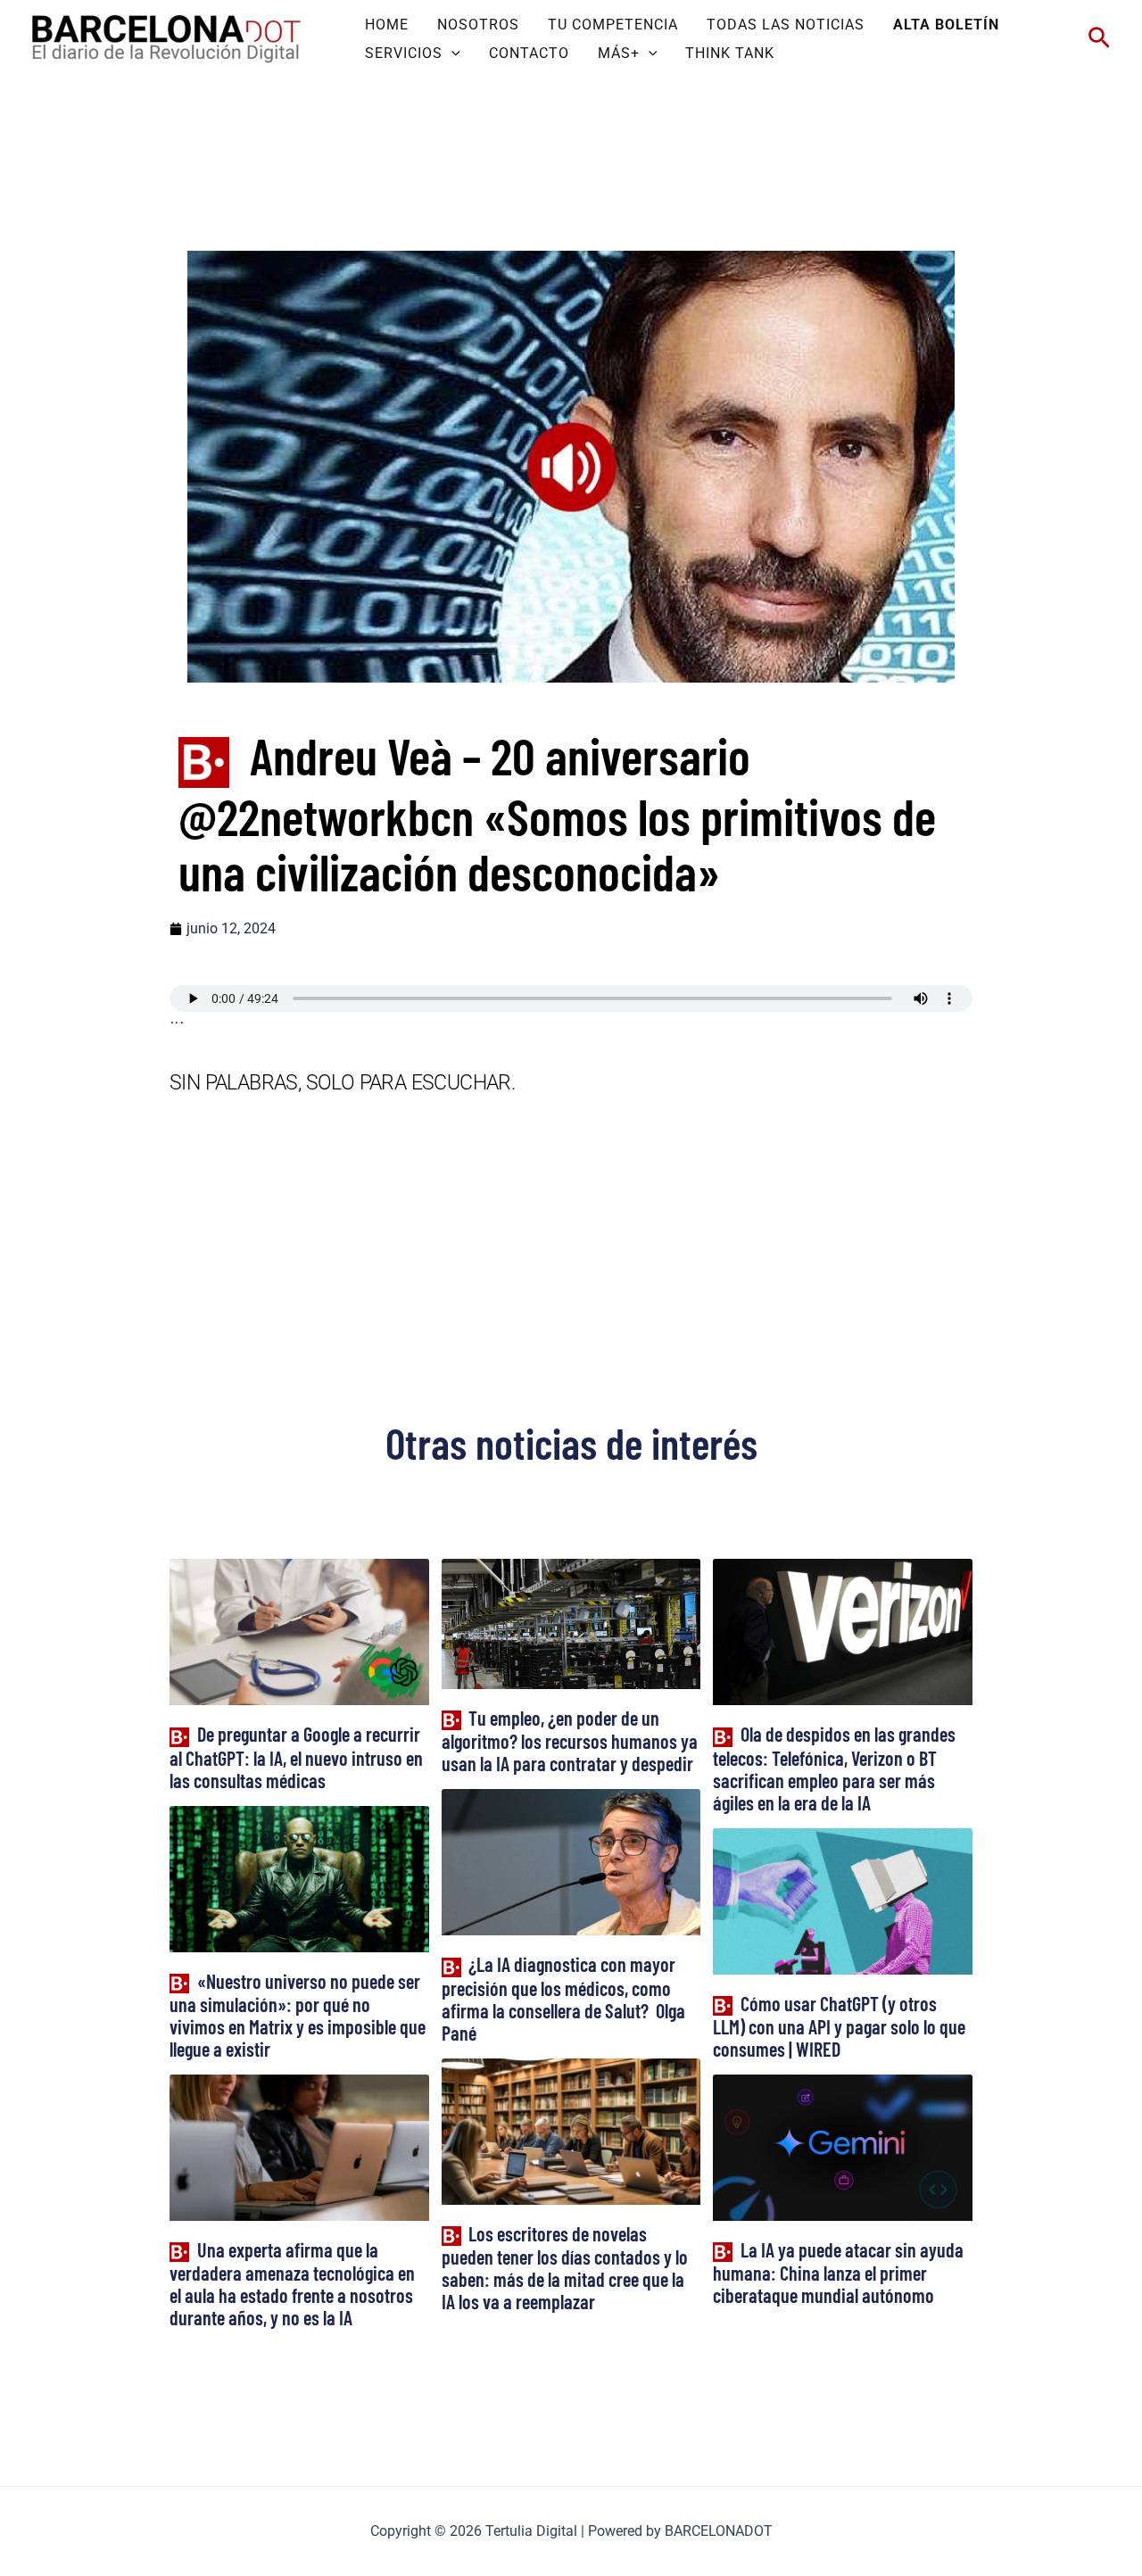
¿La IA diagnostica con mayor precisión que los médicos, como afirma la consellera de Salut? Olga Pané (563, 1998)
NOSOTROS (478, 25)
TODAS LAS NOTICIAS (786, 25)
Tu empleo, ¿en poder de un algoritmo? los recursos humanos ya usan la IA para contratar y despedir (570, 1740)
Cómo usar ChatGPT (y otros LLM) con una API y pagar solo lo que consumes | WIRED (839, 2026)
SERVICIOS (404, 53)
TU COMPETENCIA (613, 25)
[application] (451, 54)
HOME (387, 25)
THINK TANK (730, 53)
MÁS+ (619, 53)
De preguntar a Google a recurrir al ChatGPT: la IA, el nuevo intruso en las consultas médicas (296, 1756)
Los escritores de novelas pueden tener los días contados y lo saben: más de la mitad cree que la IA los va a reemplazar (565, 2267)
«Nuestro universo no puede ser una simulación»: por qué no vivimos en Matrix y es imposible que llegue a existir (298, 2015)
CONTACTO (529, 53)
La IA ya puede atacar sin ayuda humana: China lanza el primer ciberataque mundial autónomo (838, 2272)
